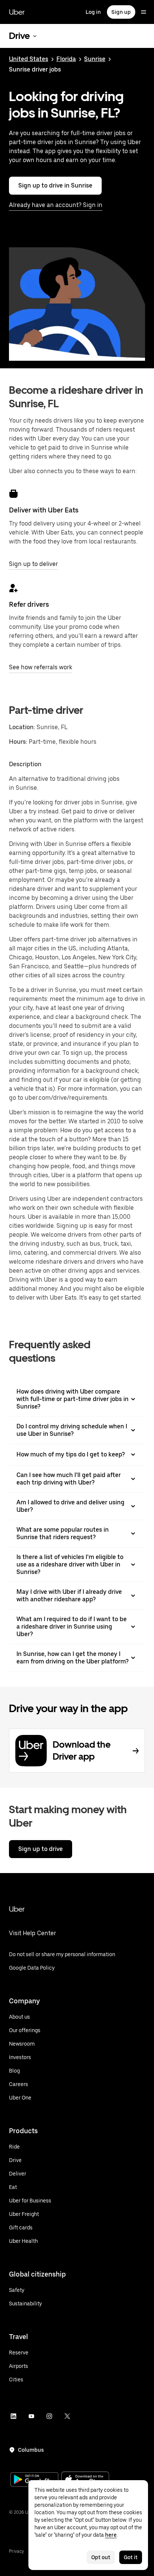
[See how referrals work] (13, 588)
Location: (22, 727)
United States (29, 59)
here (111, 2535)
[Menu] (144, 12)
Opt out (101, 2557)
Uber (17, 12)
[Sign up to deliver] (13, 494)
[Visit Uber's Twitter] (67, 2416)
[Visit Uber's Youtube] (31, 2416)
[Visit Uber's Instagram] (49, 2416)
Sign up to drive (41, 1849)
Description (25, 764)
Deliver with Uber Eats (44, 510)
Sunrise (95, 59)
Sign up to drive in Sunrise (55, 185)
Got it (131, 2557)
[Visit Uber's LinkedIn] (13, 2416)
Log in (93, 12)
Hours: (19, 742)
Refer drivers (29, 604)
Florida (66, 59)
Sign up (121, 12)
